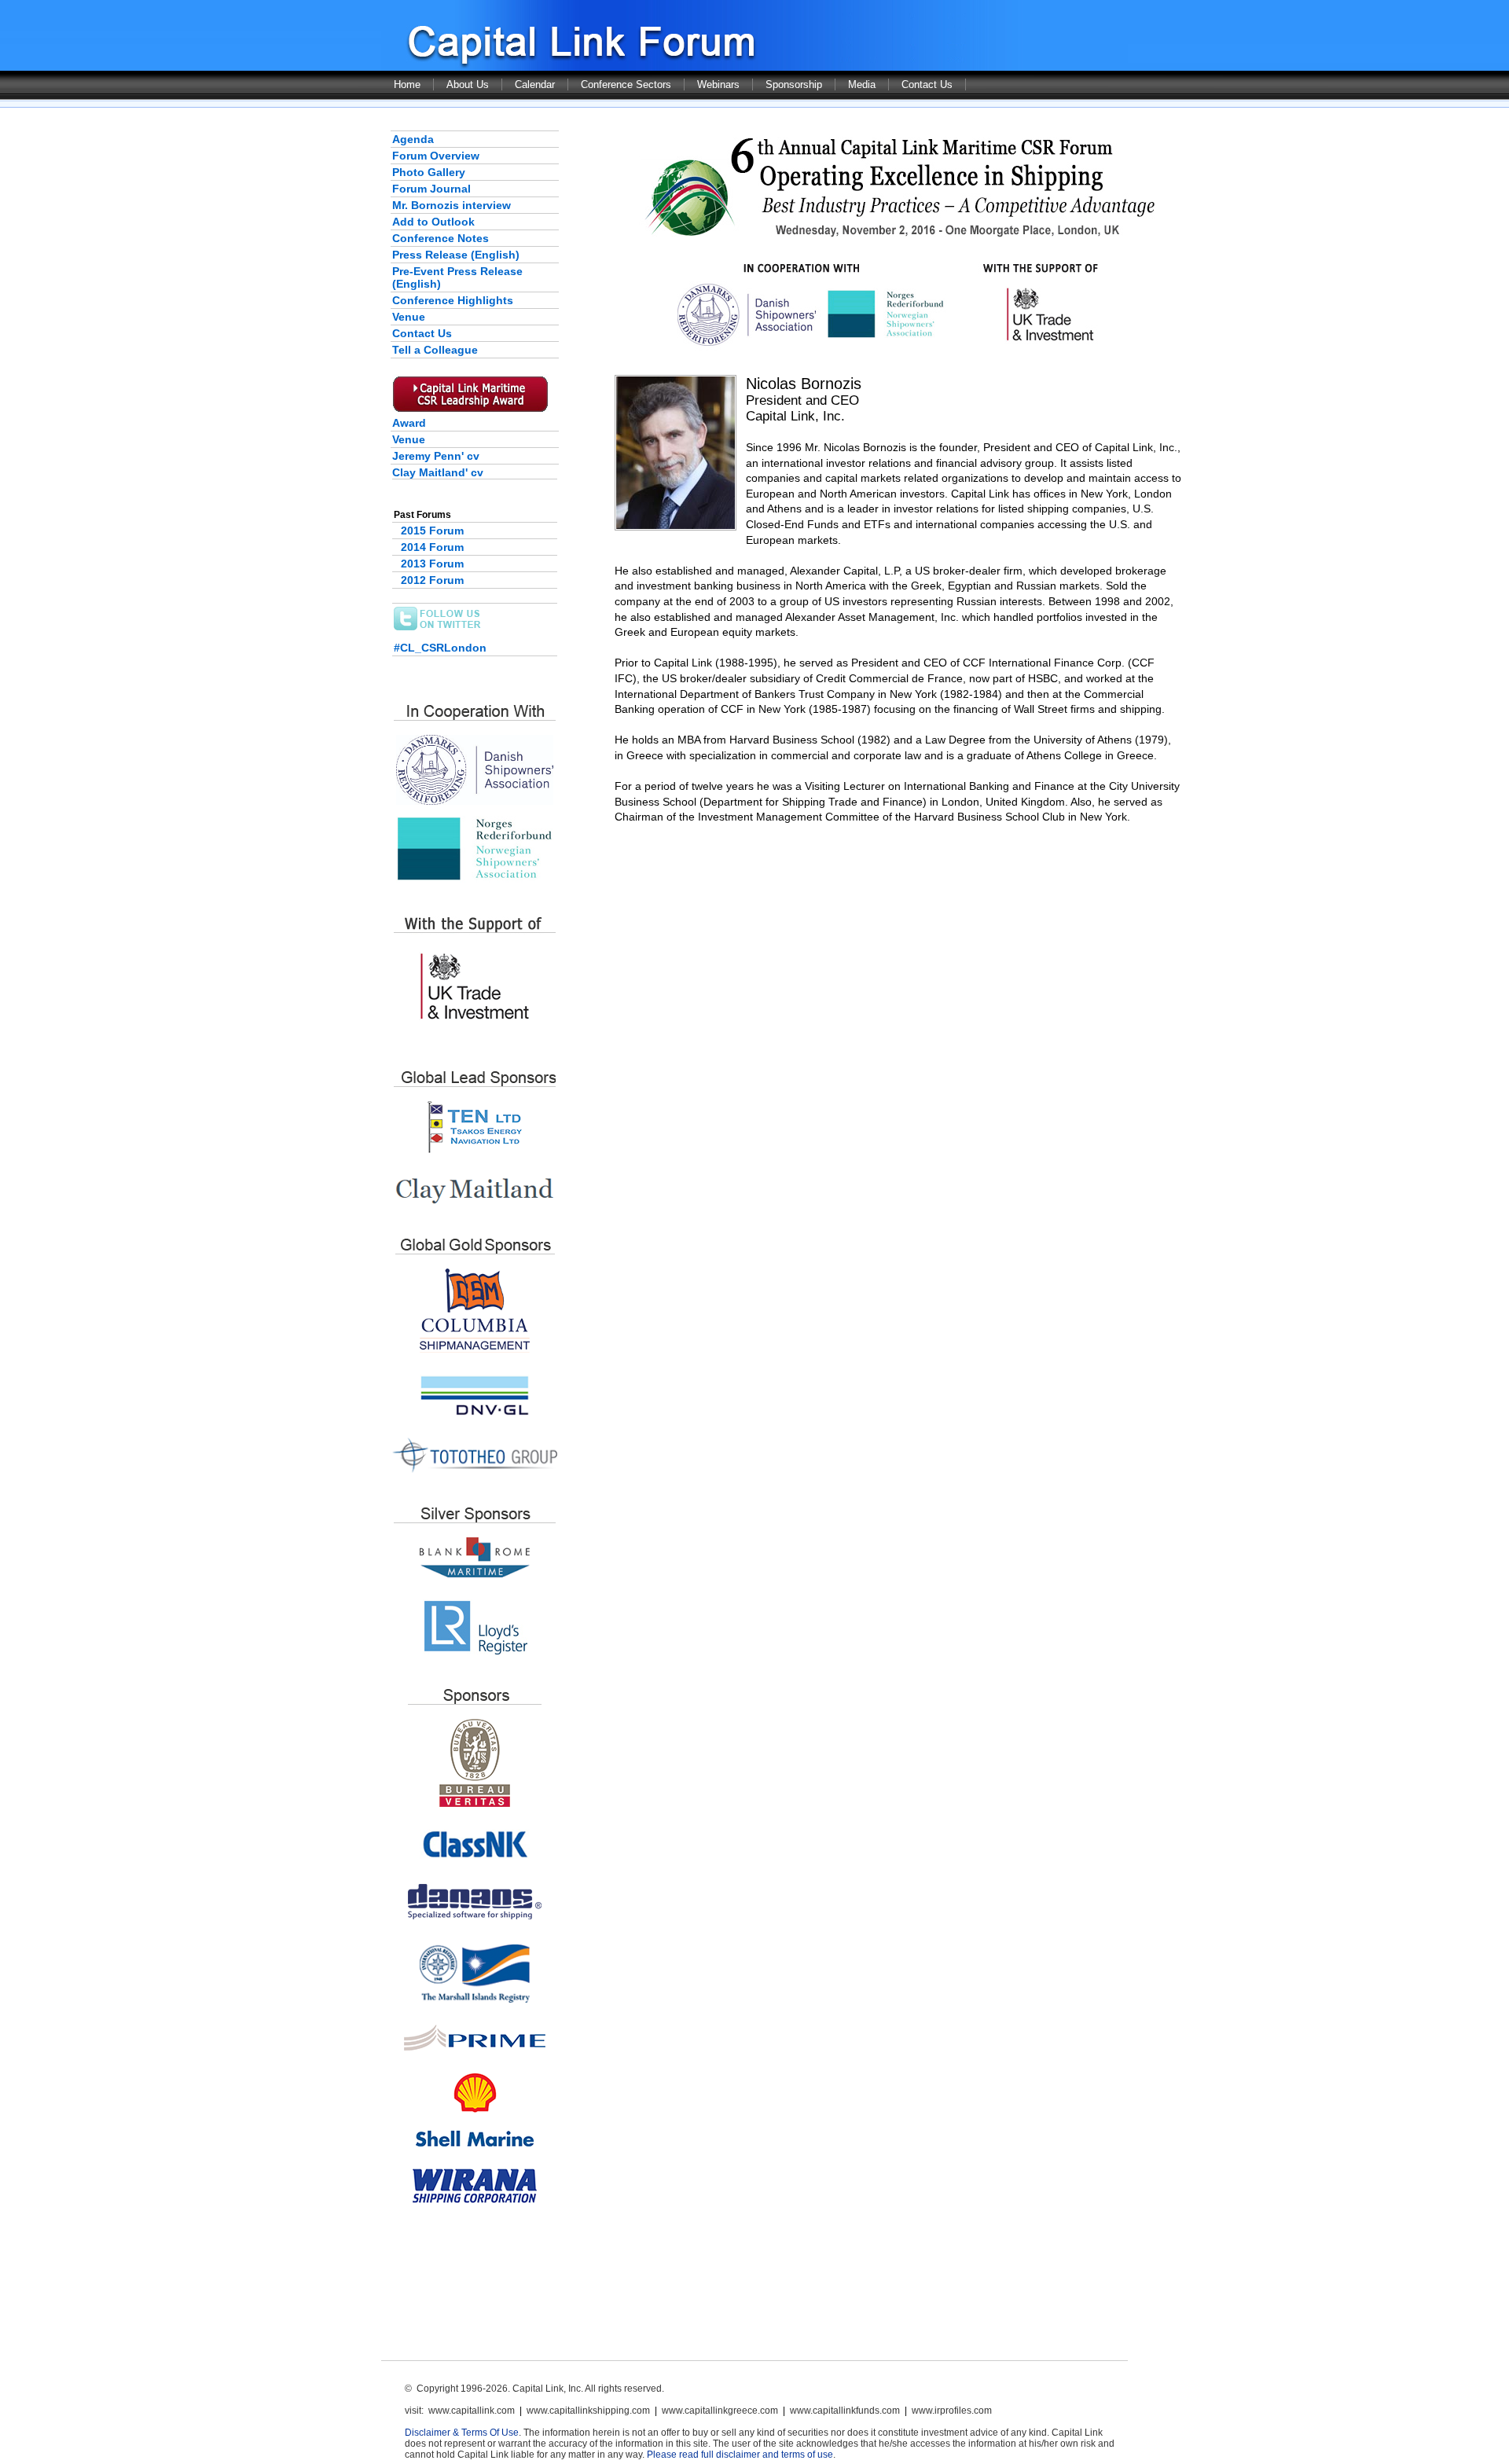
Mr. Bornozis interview (452, 205)
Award (409, 423)
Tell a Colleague (435, 350)
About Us (468, 84)
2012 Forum (432, 580)
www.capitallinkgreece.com (720, 2411)
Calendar (535, 84)
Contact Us (927, 84)
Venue (409, 317)
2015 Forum (432, 531)
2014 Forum (432, 547)
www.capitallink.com (472, 2411)
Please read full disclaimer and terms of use (740, 2455)
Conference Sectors (626, 84)
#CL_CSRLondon (440, 648)
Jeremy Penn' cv (436, 456)
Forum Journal (431, 189)
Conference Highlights (453, 300)
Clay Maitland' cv (438, 472)
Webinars (718, 84)
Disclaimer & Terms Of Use (462, 2433)
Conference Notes (441, 238)
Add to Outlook (433, 222)
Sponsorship (794, 84)
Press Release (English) (456, 255)
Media (862, 84)
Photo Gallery (429, 172)
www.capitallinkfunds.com (845, 2411)
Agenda (413, 139)
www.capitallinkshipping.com (588, 2411)
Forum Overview (436, 156)
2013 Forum (432, 564)
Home (407, 84)
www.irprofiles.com (952, 2411)
